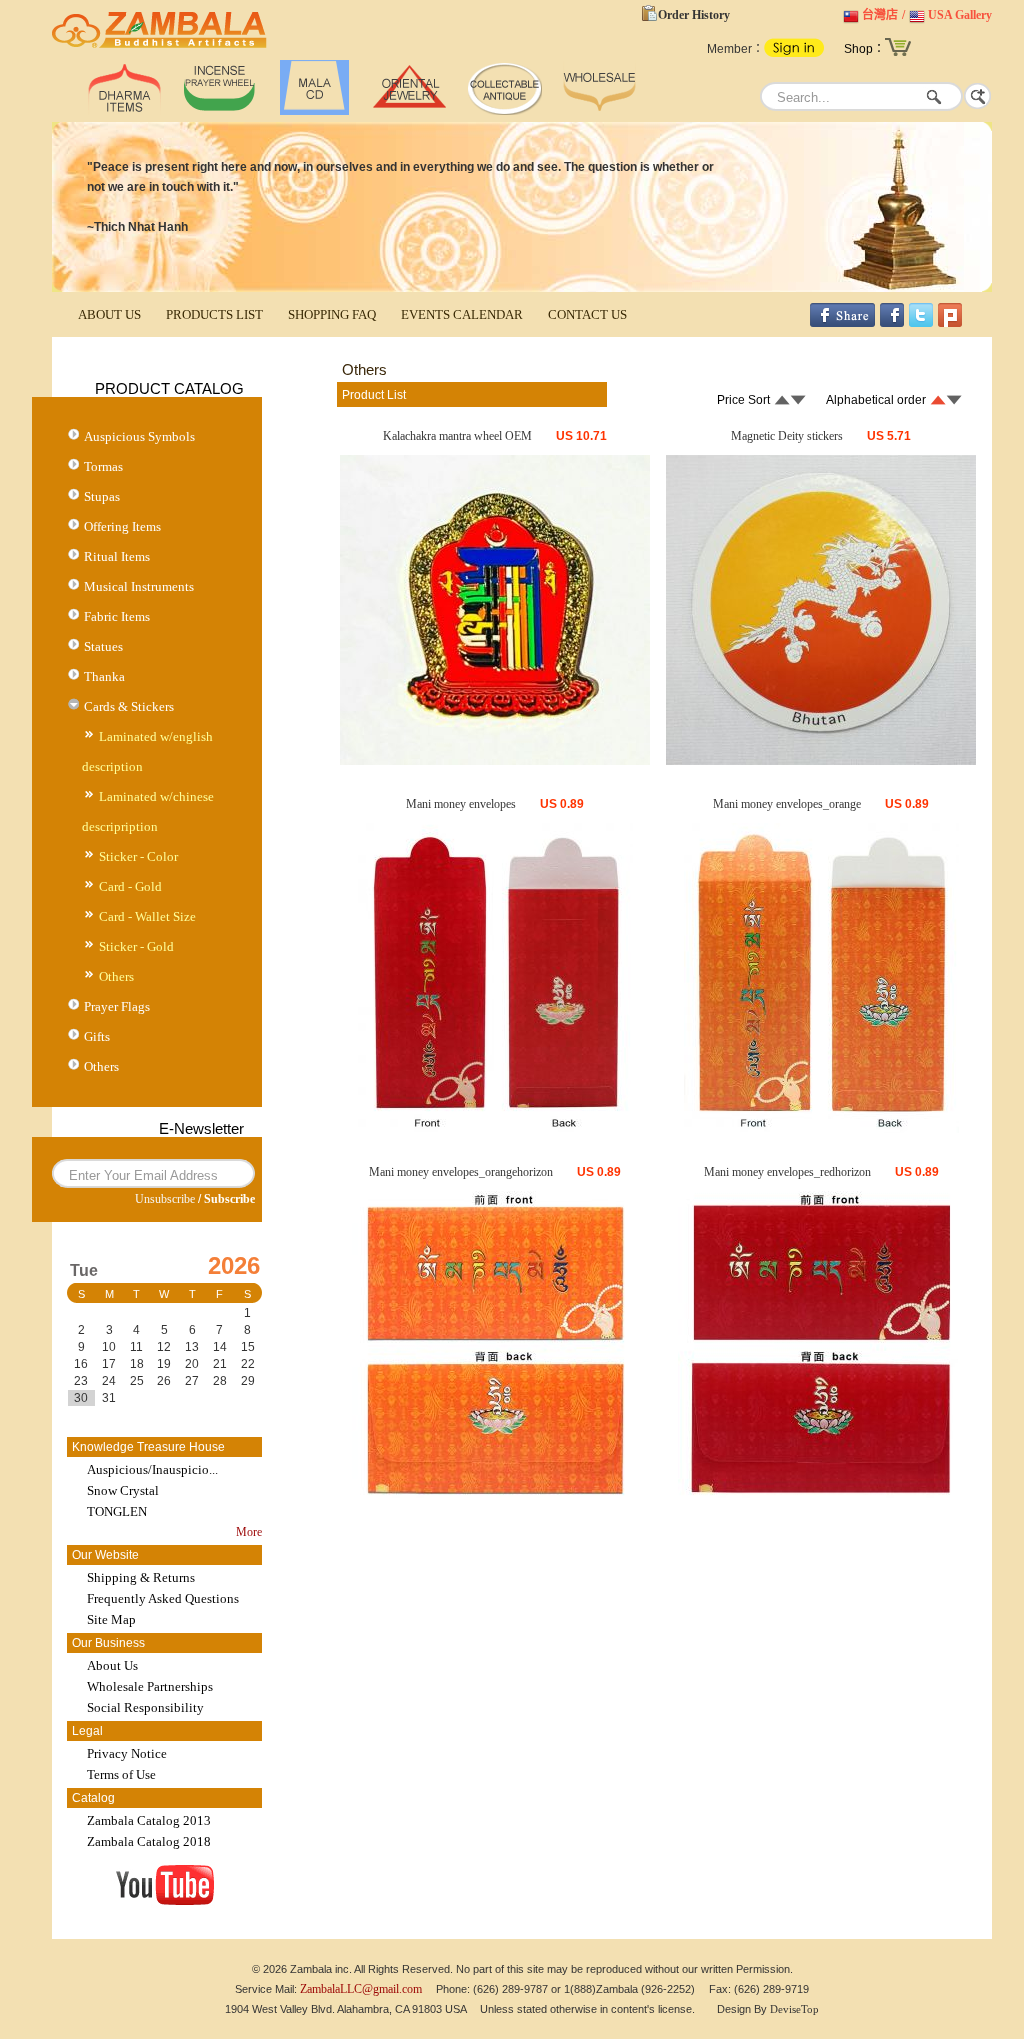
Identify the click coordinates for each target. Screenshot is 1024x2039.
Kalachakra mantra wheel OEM (457, 436)
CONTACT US (587, 314)
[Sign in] (794, 53)
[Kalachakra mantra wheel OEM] (495, 761)
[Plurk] (950, 323)
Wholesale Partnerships (150, 1686)
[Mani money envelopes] (495, 1129)
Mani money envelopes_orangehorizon (461, 1172)
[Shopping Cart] (898, 54)
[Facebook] (892, 323)
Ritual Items (117, 556)
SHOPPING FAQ (332, 314)
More (249, 1532)
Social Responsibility (145, 1707)
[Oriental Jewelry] (409, 111)
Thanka (104, 676)
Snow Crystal (123, 1490)
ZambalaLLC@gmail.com (361, 1989)
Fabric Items (117, 616)
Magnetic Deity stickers (787, 436)
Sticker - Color (138, 856)
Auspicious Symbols (139, 436)
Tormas (103, 466)
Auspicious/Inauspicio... (152, 1469)
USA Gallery (960, 15)
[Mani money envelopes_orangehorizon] (495, 1497)
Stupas (102, 496)
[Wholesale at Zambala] (599, 111)
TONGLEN (117, 1511)
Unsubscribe (165, 1199)
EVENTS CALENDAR (462, 314)
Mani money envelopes (461, 804)
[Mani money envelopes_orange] (821, 1129)
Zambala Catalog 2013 (149, 1820)
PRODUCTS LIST (214, 314)
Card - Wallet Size (147, 916)
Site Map (111, 1619)
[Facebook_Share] (842, 323)
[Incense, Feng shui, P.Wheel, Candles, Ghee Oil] (219, 111)
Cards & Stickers (129, 706)
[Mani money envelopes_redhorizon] (821, 1497)
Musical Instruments (139, 586)
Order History (694, 15)
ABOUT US (109, 314)
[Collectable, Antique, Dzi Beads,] (504, 111)
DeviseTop (794, 2009)
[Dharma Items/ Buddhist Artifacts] (159, 48)
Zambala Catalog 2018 (149, 1841)
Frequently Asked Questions (163, 1598)
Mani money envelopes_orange (787, 804)
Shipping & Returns (141, 1577)
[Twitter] (921, 323)
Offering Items (122, 526)
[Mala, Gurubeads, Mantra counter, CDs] (314, 111)
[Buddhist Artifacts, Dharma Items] (124, 111)
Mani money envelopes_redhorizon (787, 1172)
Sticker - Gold (136, 946)
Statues (103, 646)
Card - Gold (130, 886)
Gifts (97, 1036)
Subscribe (229, 1199)
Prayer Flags (117, 1006)
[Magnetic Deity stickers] (821, 761)
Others (116, 976)
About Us (112, 1665)
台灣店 (880, 15)
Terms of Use (121, 1774)
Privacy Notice (127, 1753)
